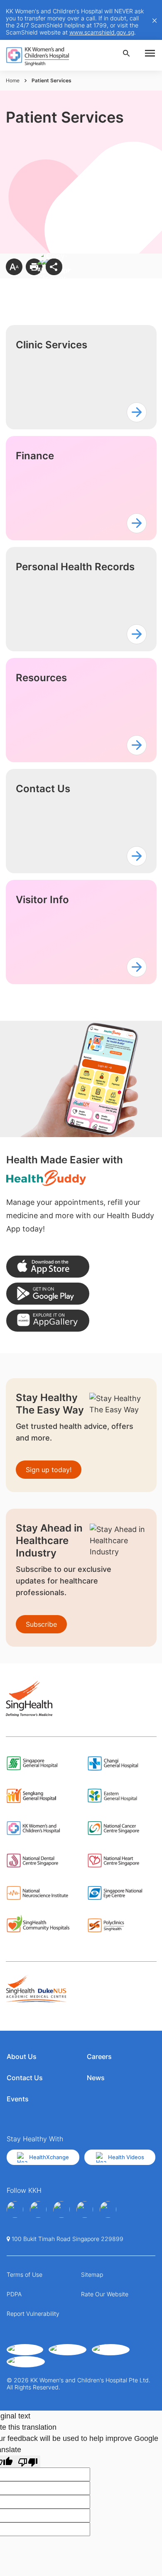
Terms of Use (25, 2274)
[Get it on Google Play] (48, 1294)
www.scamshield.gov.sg (102, 32)
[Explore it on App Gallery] (48, 1321)
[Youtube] (38, 2209)
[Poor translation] (28, 2461)
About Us (22, 2056)
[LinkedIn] (85, 2209)
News (96, 2078)
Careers (99, 2056)
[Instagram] (61, 2209)
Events (18, 2099)
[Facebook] (15, 2209)
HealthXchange (49, 2157)
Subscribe (41, 1624)
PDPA (14, 2294)
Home (13, 80)
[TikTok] (108, 2209)
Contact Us (25, 2078)
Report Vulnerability (33, 2314)
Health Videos (126, 2157)
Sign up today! (49, 1470)
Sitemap (92, 2274)
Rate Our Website (105, 2294)
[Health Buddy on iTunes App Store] (48, 1267)
